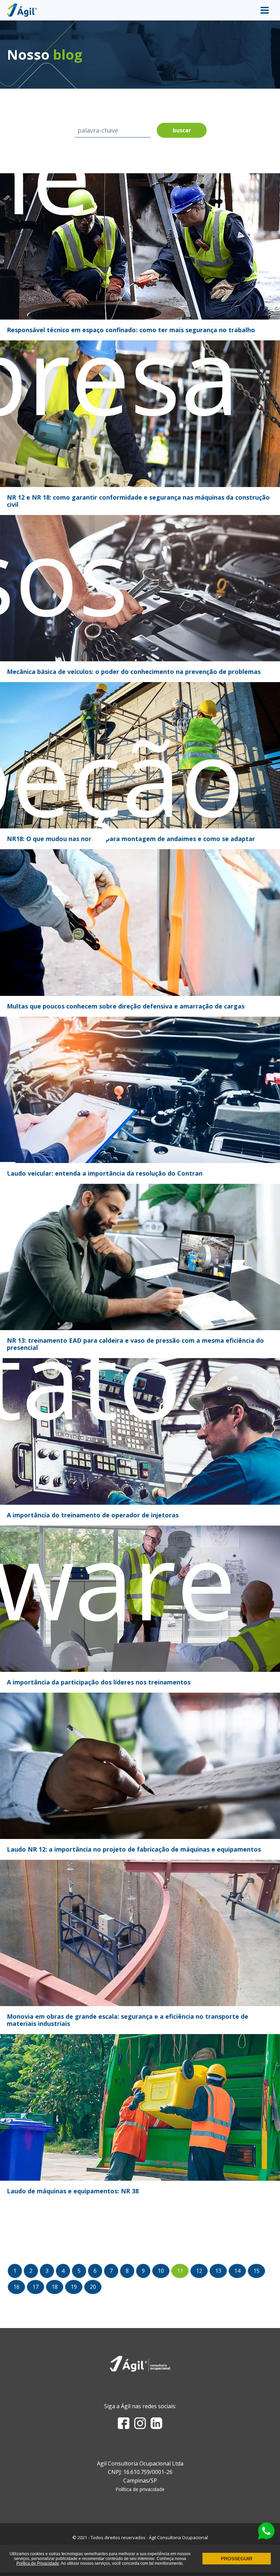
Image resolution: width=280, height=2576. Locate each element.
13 (218, 2271)
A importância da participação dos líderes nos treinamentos (99, 1682)
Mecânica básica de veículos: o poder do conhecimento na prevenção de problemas (134, 672)
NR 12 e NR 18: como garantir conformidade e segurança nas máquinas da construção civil (138, 501)
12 (199, 2271)
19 (74, 2287)
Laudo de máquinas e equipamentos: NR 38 (73, 2191)
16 (16, 2287)
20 (93, 2287)
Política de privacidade (140, 2489)
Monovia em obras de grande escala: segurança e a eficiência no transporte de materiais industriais (128, 2020)
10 (161, 2271)
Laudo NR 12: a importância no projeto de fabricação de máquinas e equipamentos (134, 1849)
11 (180, 2271)
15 (256, 2271)
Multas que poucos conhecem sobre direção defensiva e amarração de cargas (126, 1006)
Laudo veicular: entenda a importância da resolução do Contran (105, 1173)
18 (55, 2287)
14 (237, 2271)
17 (36, 2287)
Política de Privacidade (38, 2563)
